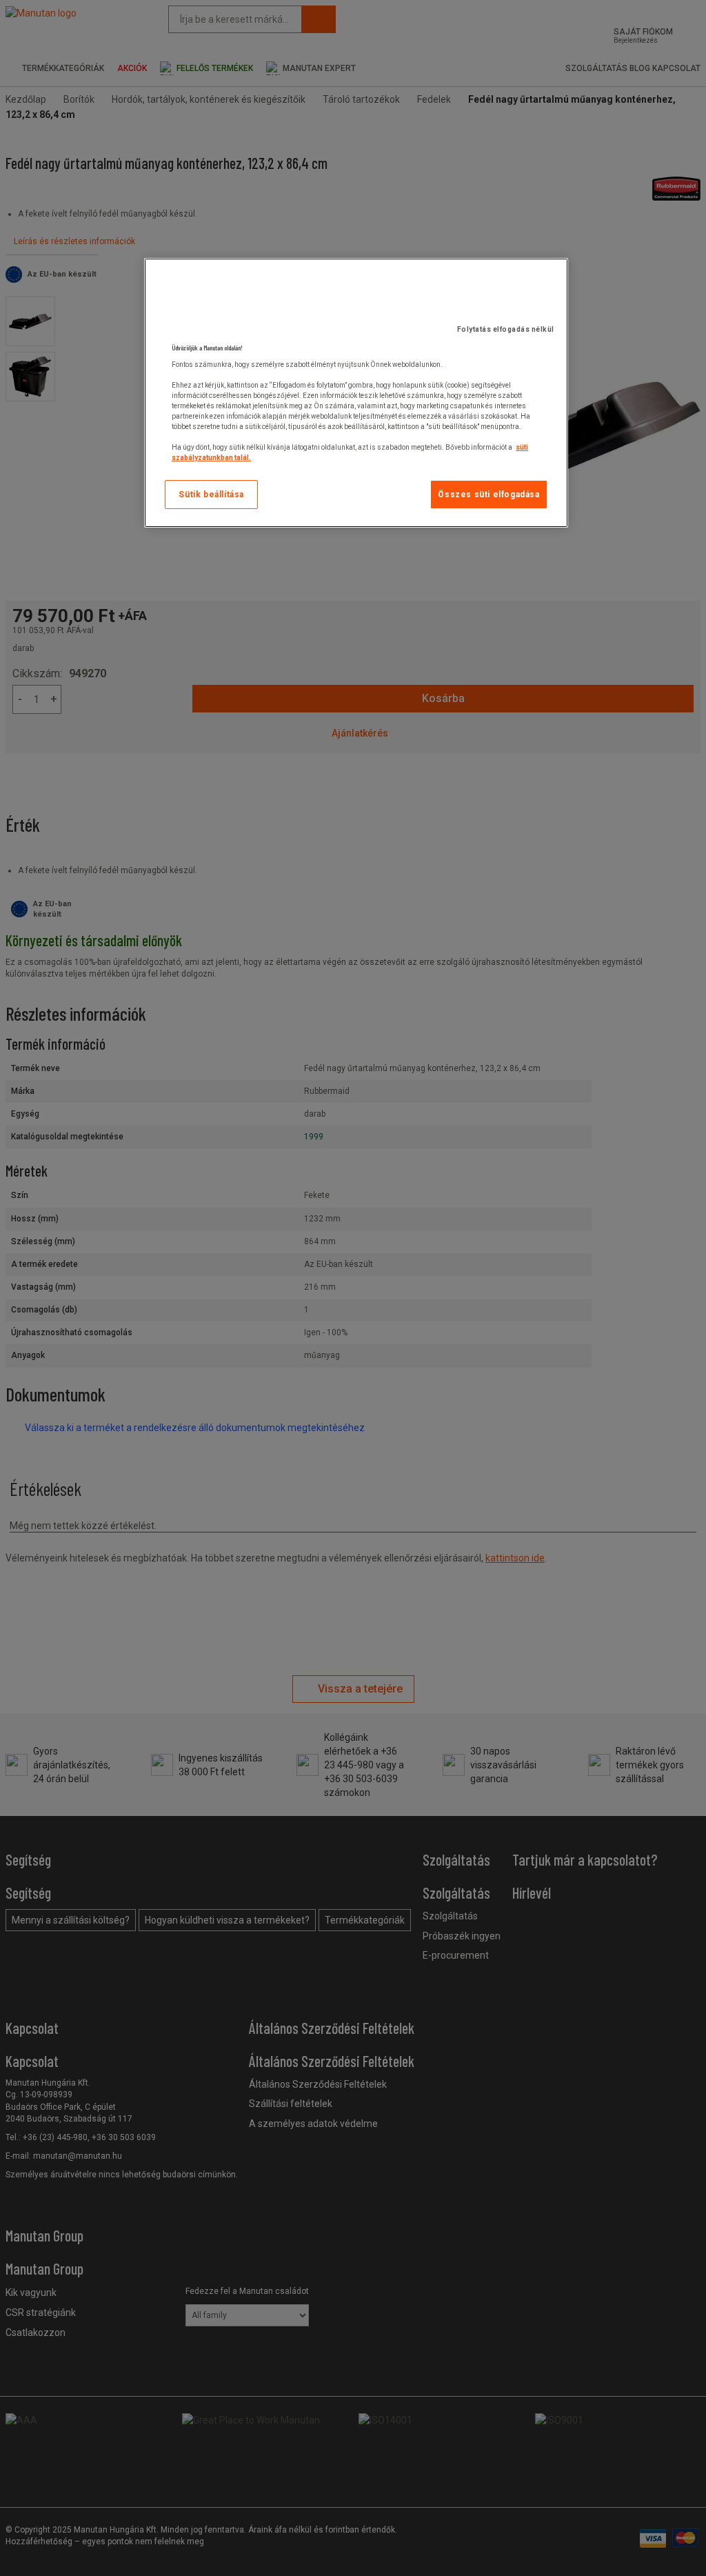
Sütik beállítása (211, 495)
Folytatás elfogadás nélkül (506, 329)
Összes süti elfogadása (488, 495)
